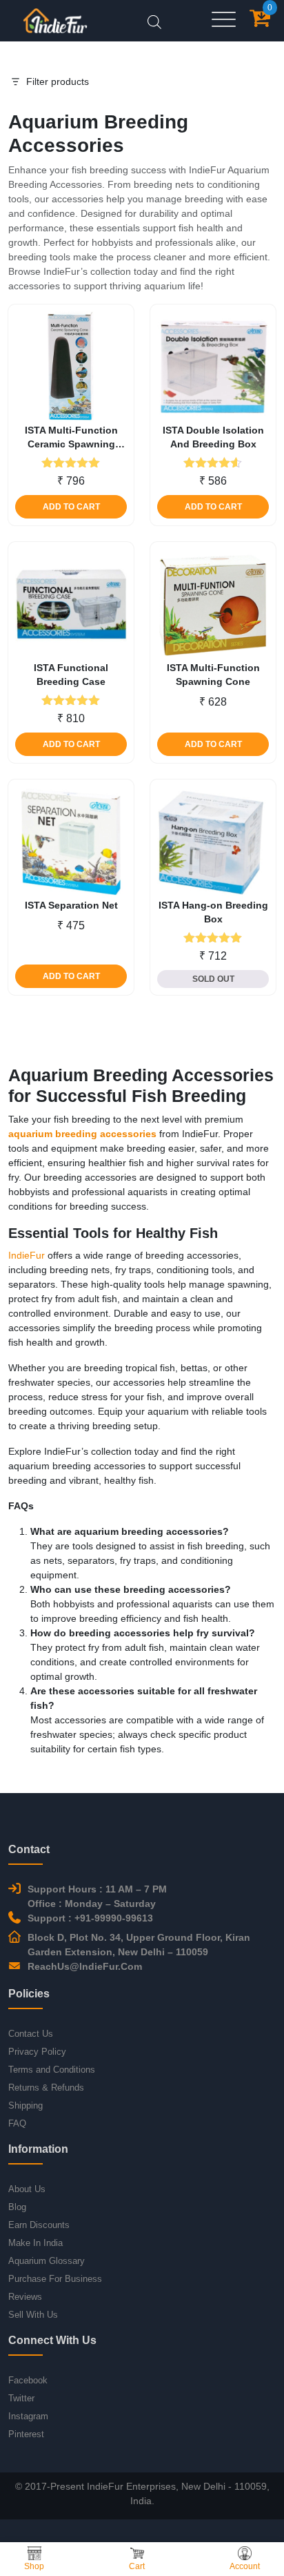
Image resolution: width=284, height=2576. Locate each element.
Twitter (21, 2398)
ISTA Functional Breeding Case (71, 675)
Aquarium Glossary (47, 2261)
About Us (27, 2189)
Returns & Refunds (46, 2088)
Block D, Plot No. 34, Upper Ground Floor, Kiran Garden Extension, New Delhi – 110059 (139, 1945)
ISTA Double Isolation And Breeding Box (213, 437)
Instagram (28, 2416)
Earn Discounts (39, 2225)
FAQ (17, 2123)
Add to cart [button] (71, 507)
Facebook (28, 2380)
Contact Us (31, 2034)
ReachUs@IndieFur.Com (85, 1966)
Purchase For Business (55, 2279)
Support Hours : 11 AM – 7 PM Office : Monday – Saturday (97, 1896)
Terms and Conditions (52, 2070)
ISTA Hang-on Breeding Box (213, 912)
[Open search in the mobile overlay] (154, 20)
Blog (17, 2207)
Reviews (25, 2297)
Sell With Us (33, 2315)
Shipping (26, 2105)
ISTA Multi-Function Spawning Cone (213, 675)
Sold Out (213, 979)
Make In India (35, 2243)
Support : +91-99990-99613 (90, 1918)
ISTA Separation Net (71, 905)
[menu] (224, 20)
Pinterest (26, 2434)
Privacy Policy (37, 2052)
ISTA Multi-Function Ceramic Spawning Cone (71, 438)
